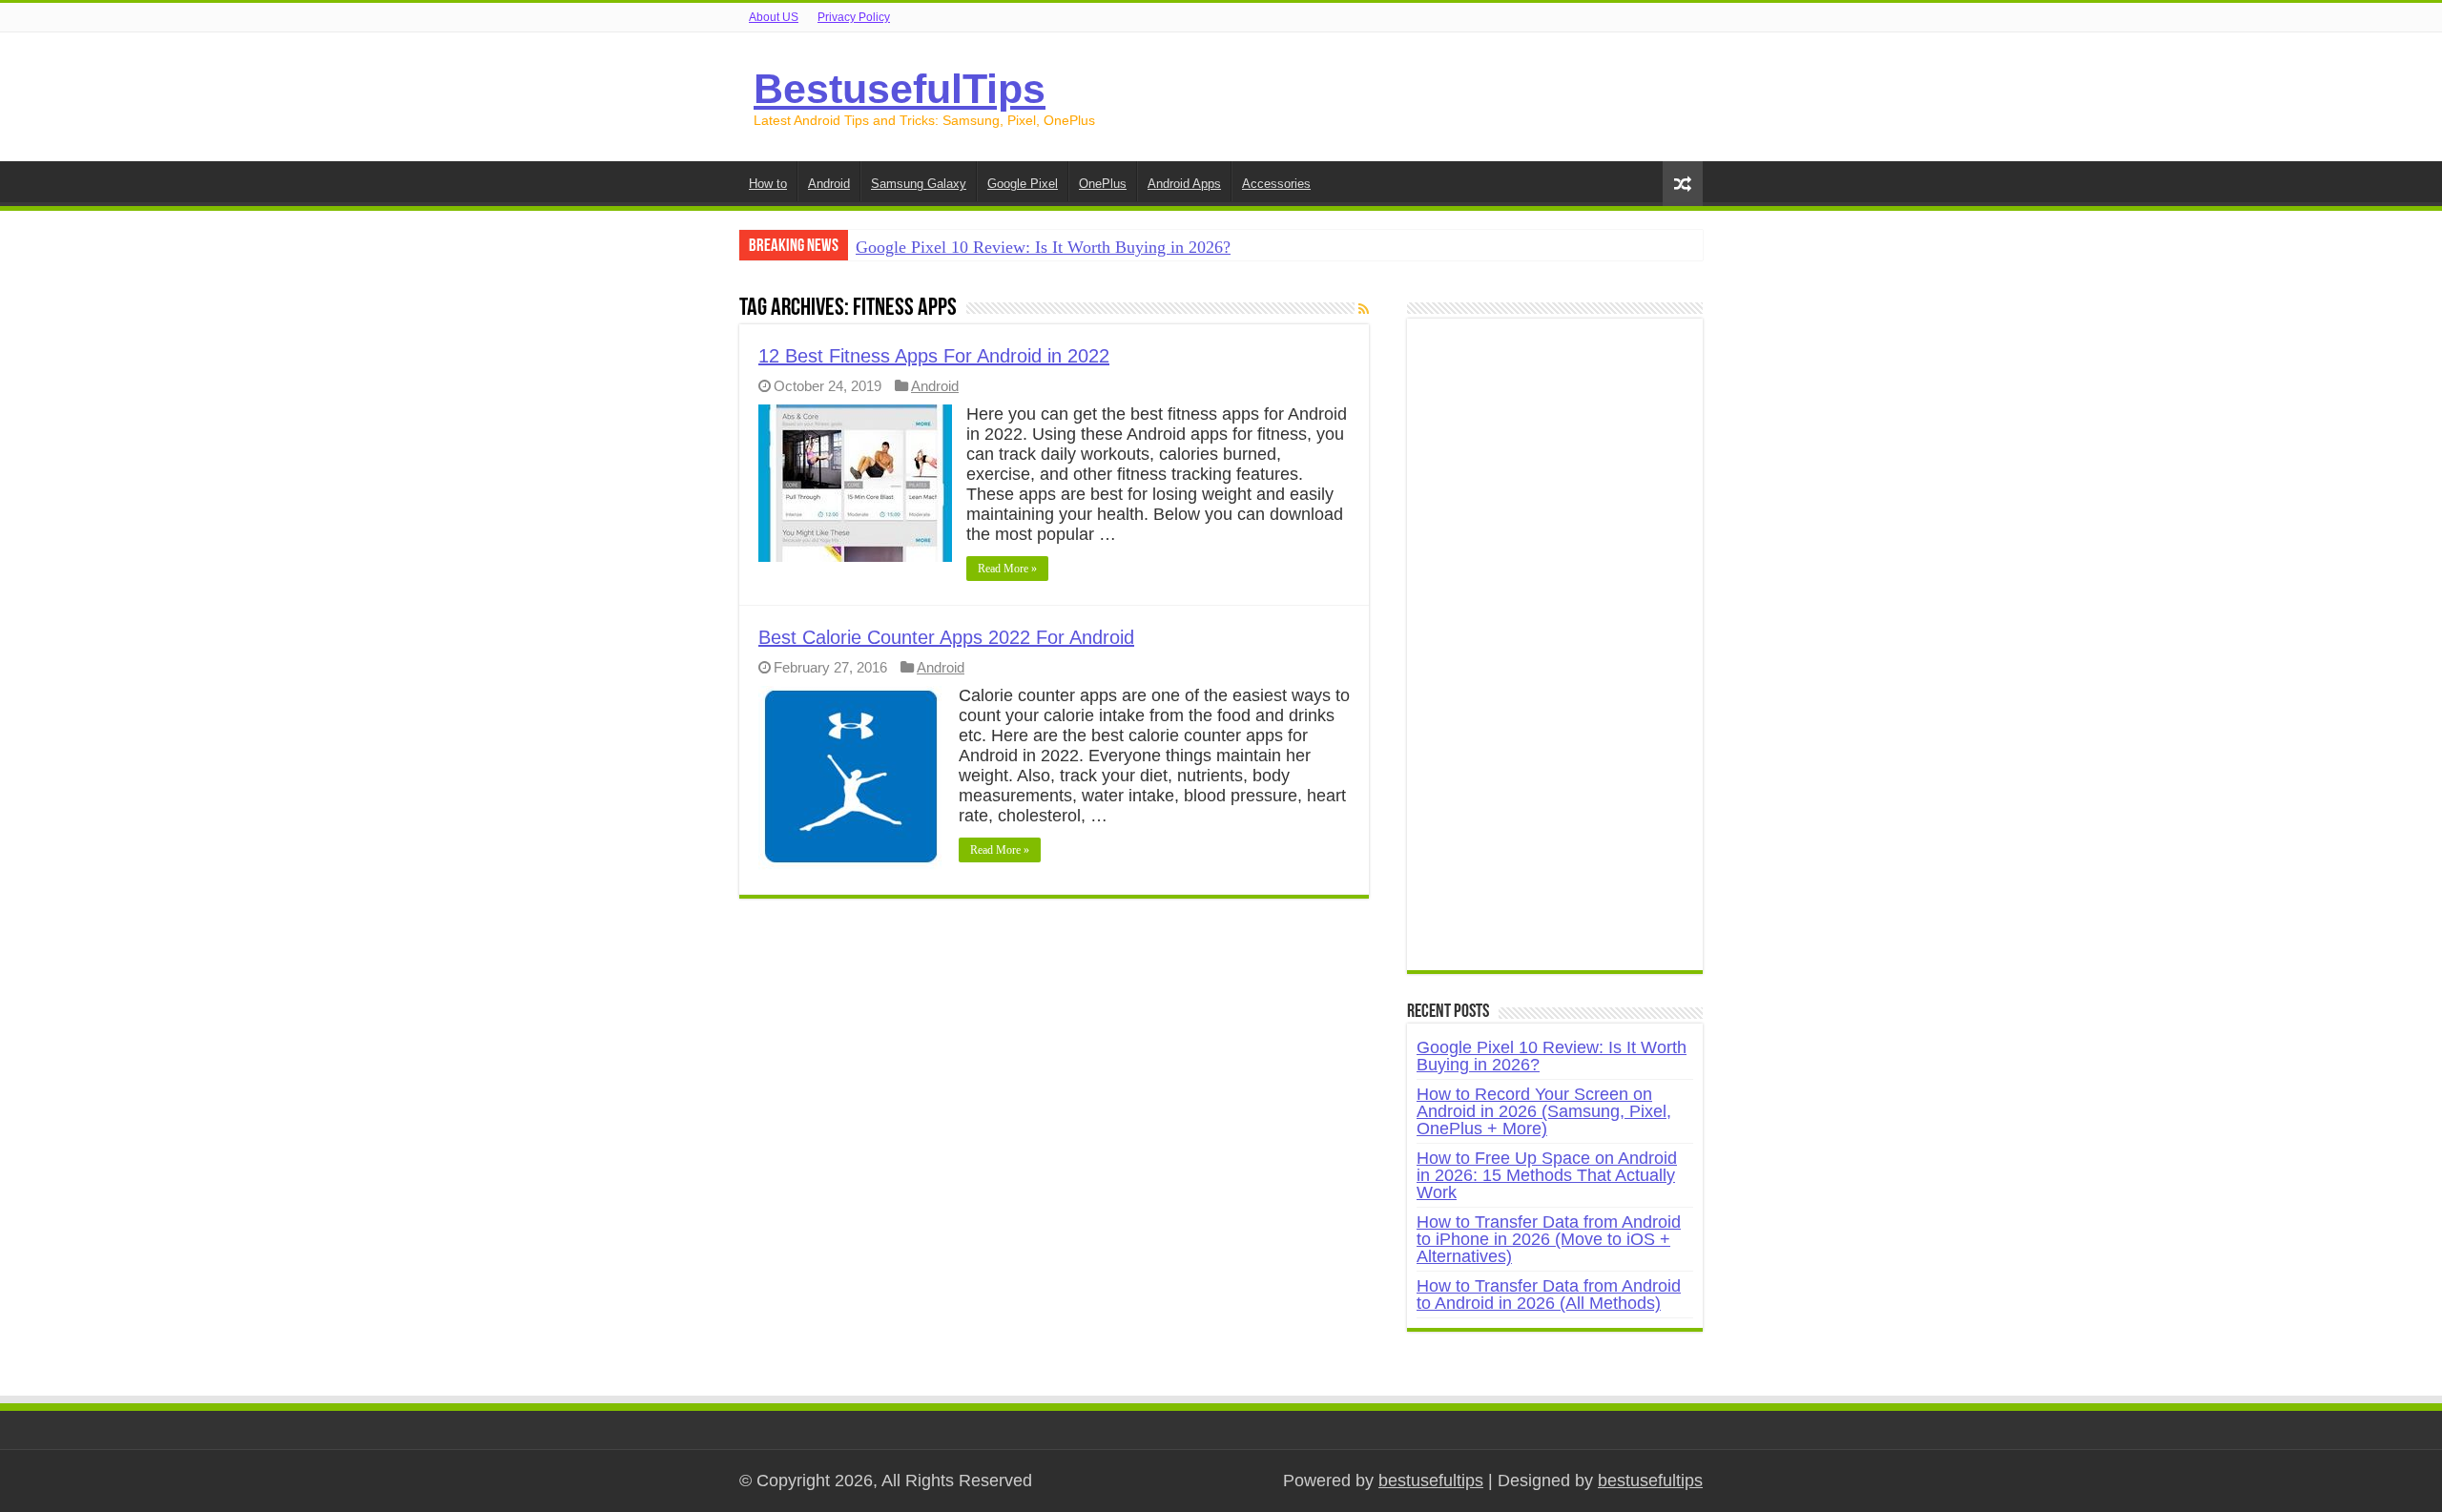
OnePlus (1103, 184)
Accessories (1276, 184)
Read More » (1007, 569)
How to (768, 184)
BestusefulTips (900, 89)
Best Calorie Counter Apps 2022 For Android (946, 637)
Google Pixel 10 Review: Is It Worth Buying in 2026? (1043, 247)
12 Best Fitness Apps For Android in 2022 (934, 356)
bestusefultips (1431, 1481)
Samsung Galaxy (919, 184)
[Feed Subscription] (1364, 309)
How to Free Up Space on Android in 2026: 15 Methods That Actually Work (1547, 1175)
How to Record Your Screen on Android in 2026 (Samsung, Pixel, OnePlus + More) (1544, 1111)
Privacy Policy (854, 17)
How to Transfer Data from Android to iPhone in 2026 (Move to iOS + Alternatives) (1549, 1239)
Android (829, 184)
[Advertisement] (1555, 654)
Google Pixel (1023, 184)
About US (774, 17)
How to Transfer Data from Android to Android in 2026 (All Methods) (1549, 1295)
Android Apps (1184, 184)
